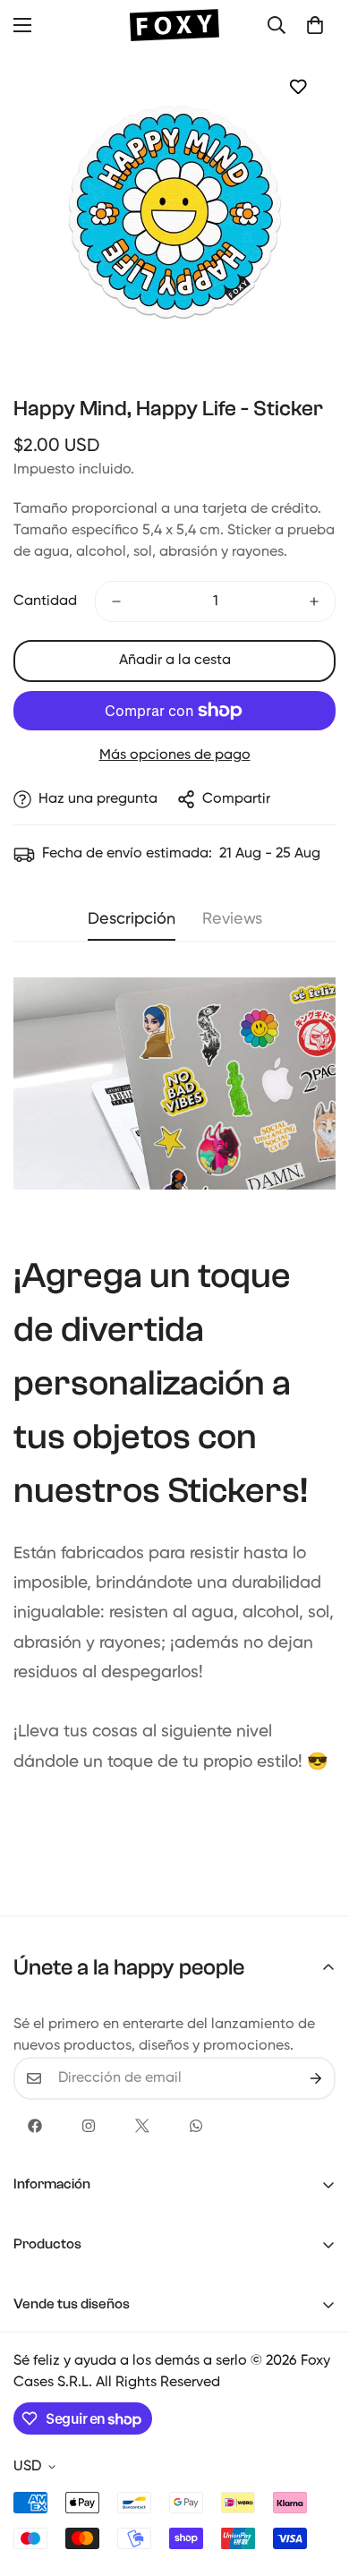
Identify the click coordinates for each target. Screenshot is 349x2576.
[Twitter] (142, 2126)
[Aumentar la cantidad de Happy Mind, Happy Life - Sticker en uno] (314, 601)
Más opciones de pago (175, 755)
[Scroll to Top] (317, 2481)
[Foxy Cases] (174, 25)
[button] (315, 25)
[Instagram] (89, 2126)
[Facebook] (35, 2126)
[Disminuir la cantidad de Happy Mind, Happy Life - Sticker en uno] (116, 601)
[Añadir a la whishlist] (298, 86)
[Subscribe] (316, 2078)
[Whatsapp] (196, 2126)
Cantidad (45, 601)
